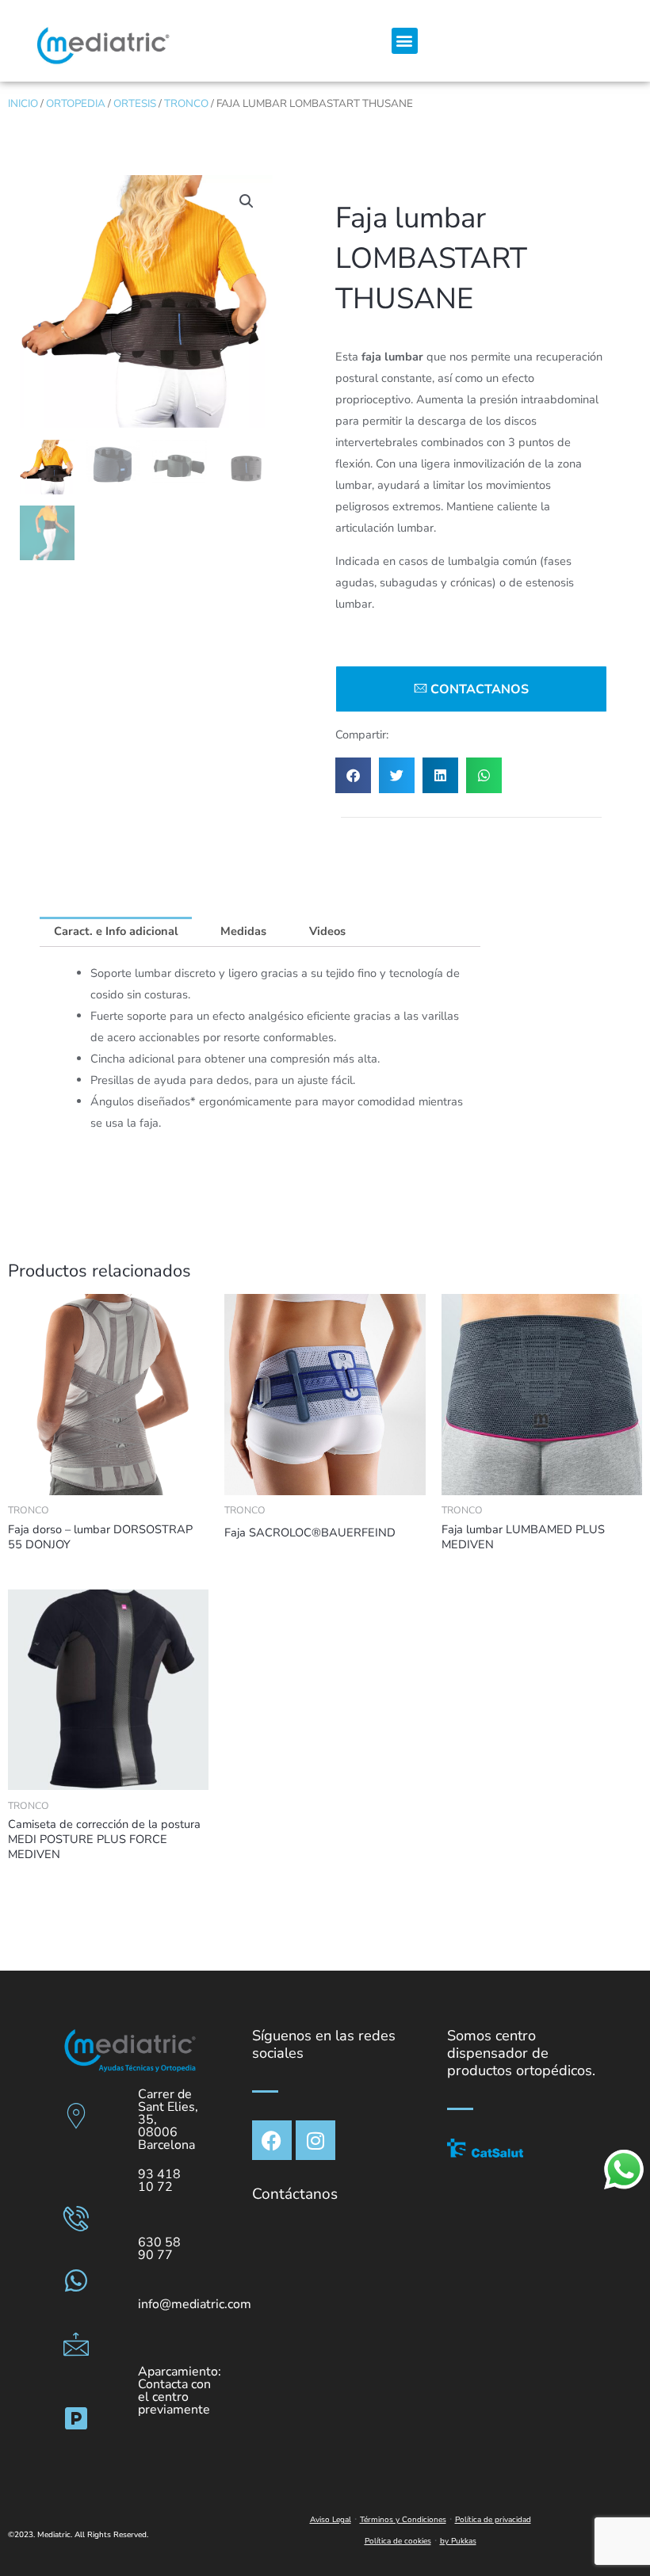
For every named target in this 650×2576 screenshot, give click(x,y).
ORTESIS (135, 103)
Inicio (23, 103)
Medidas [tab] (243, 931)
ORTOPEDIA (76, 103)
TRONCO (186, 103)
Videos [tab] (327, 931)
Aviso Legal (331, 2520)
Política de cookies (398, 2541)
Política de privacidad (493, 2520)
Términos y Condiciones (403, 2520)
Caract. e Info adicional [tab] (116, 931)
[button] (405, 41)
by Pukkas (458, 2541)
